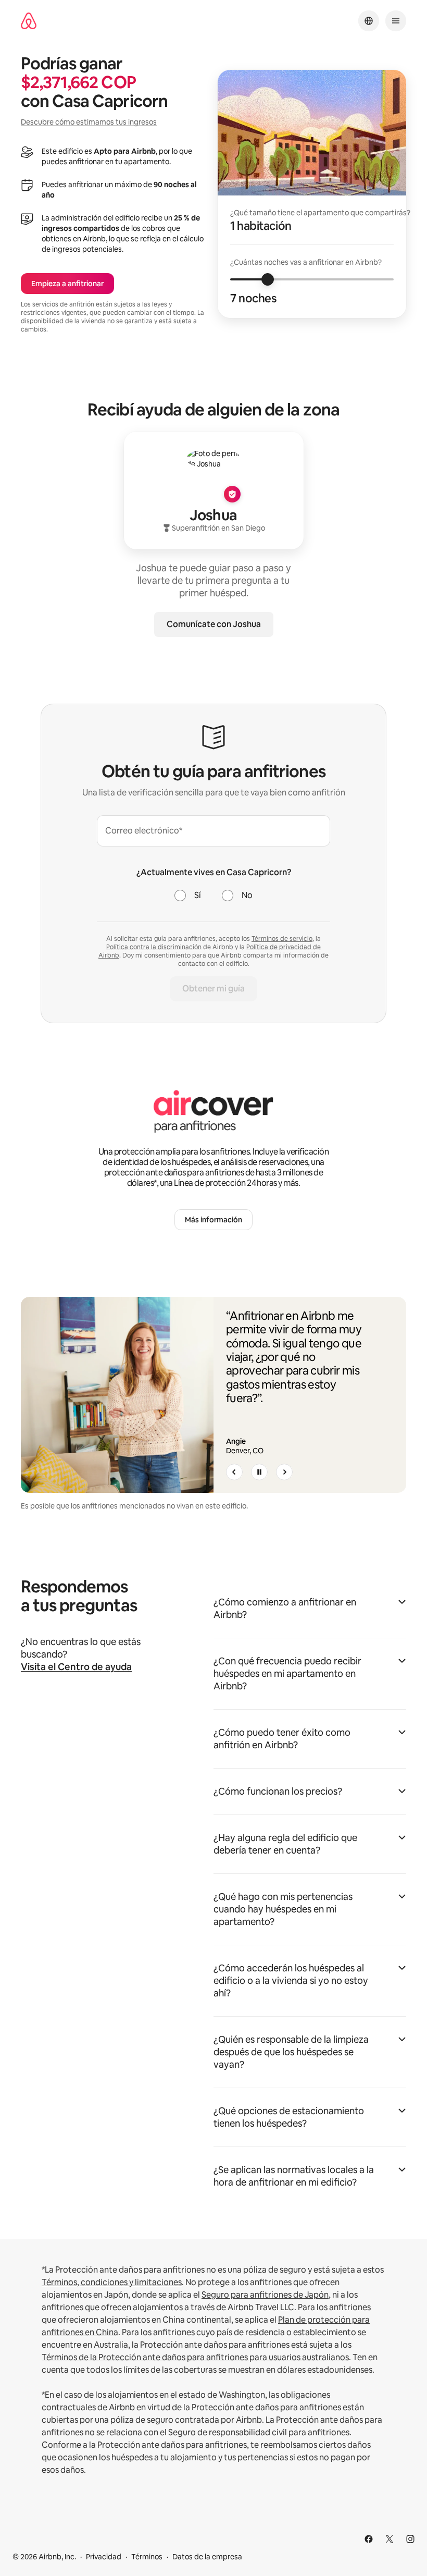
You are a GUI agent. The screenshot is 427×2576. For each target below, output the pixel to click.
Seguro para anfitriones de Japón (265, 2295)
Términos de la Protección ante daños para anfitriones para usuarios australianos (195, 2357)
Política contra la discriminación (154, 947)
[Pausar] (259, 1472)
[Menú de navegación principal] (396, 21)
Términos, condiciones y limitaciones (112, 2282)
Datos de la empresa (207, 2557)
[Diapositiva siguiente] (284, 1472)
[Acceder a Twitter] (390, 2539)
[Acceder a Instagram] (410, 2539)
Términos (147, 2557)
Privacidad (104, 2557)
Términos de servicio (282, 939)
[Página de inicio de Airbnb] (29, 21)
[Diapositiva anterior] (234, 1472)
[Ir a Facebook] (369, 2539)
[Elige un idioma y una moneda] (369, 21)
